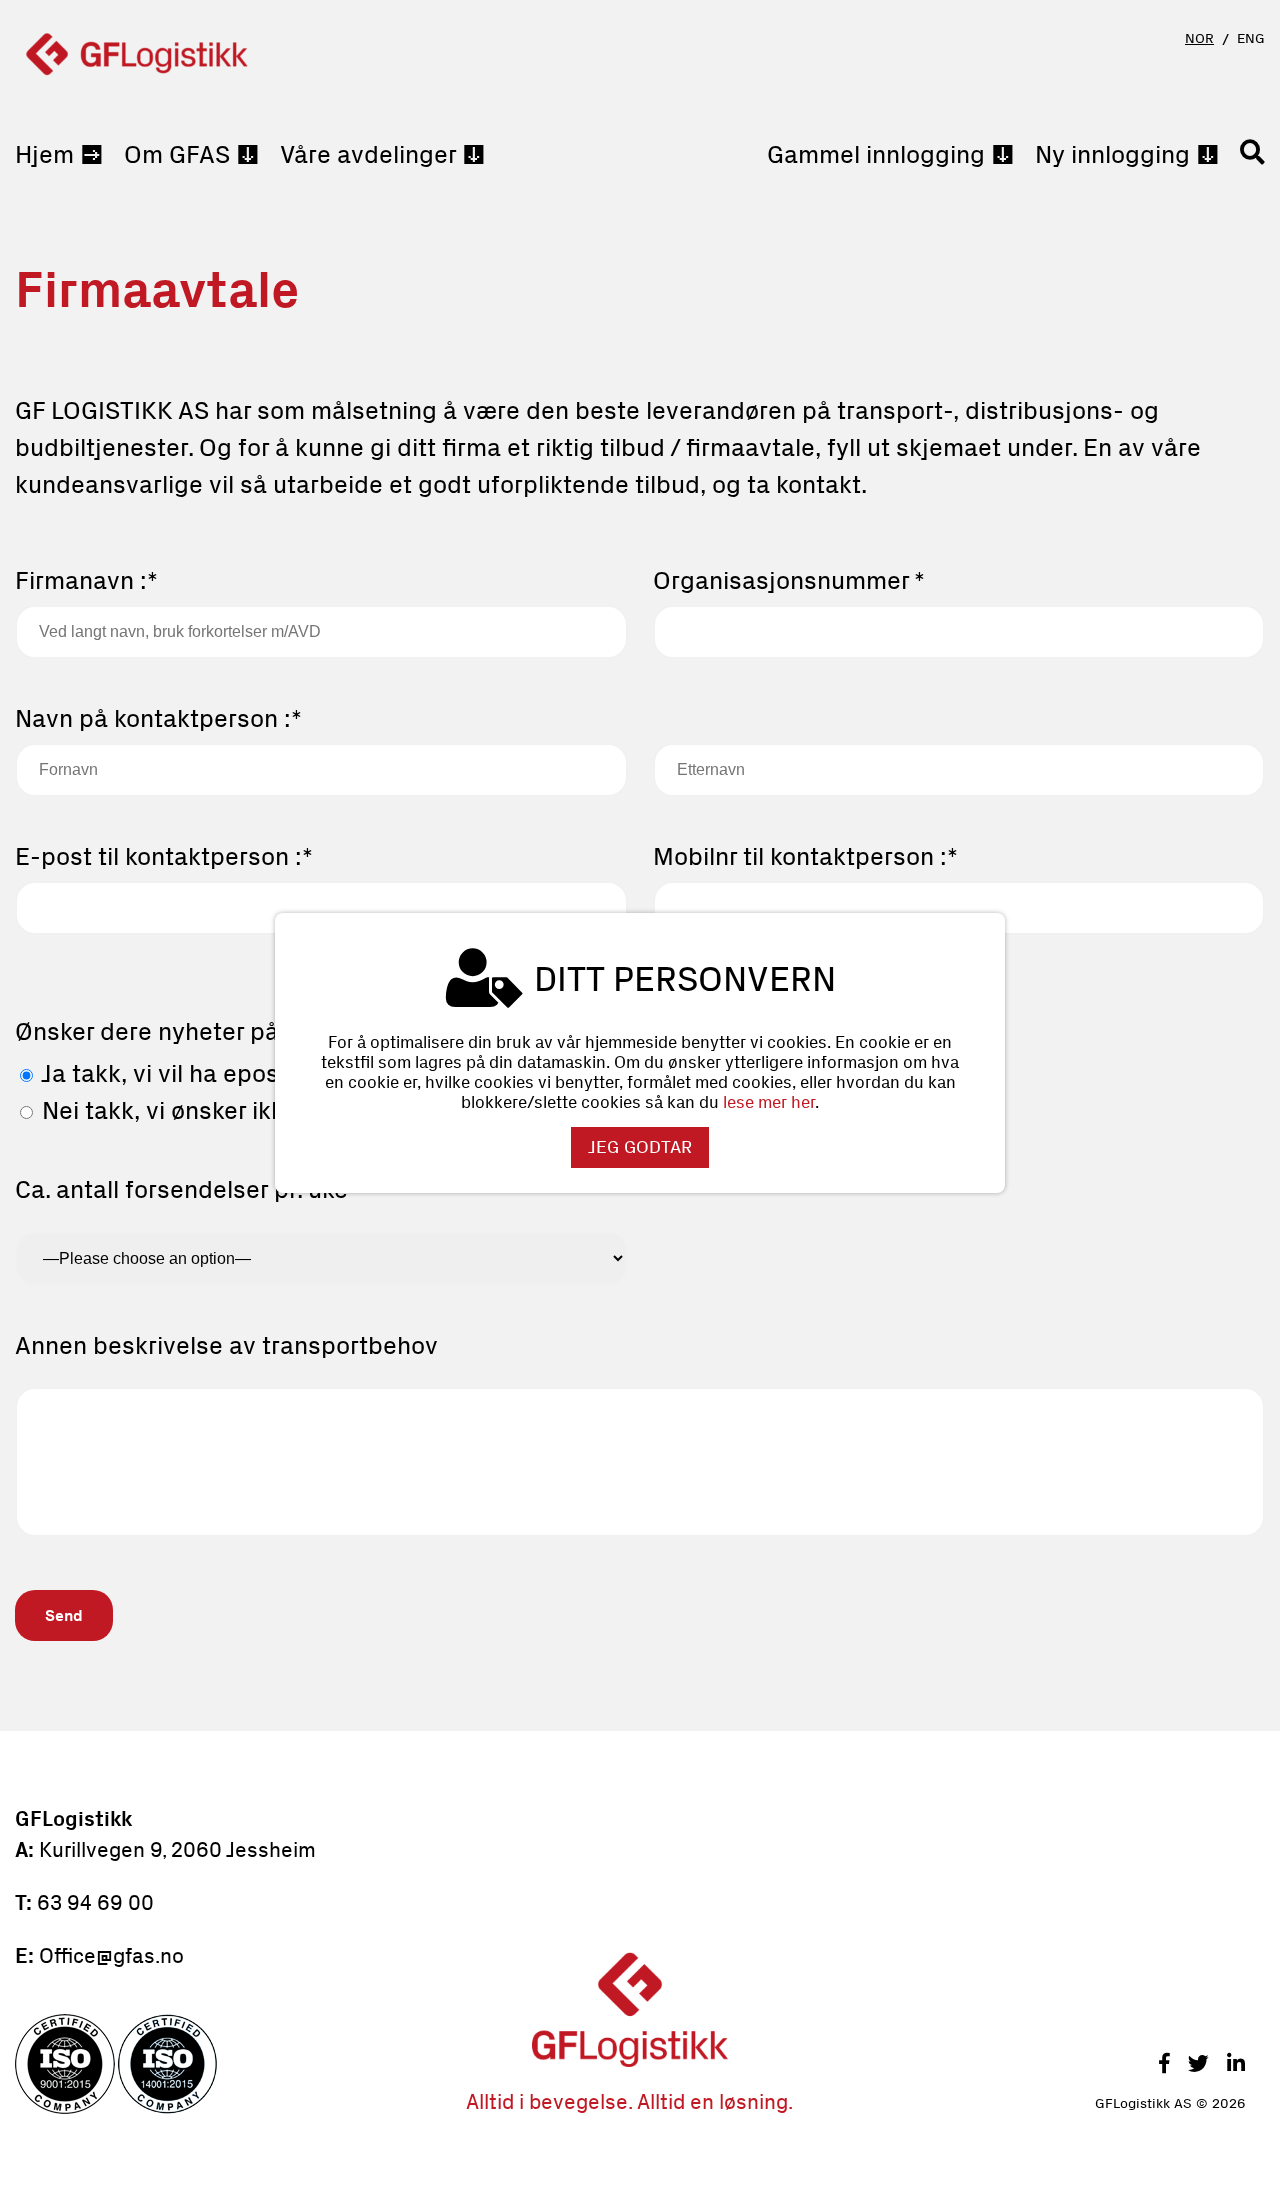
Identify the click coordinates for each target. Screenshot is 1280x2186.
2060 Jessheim (241, 1849)
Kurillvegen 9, (102, 1849)
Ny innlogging (1112, 154)
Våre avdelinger (368, 154)
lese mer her (769, 1102)
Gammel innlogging (876, 154)
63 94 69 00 (95, 1902)
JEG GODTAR (640, 1147)
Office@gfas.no (111, 1955)
